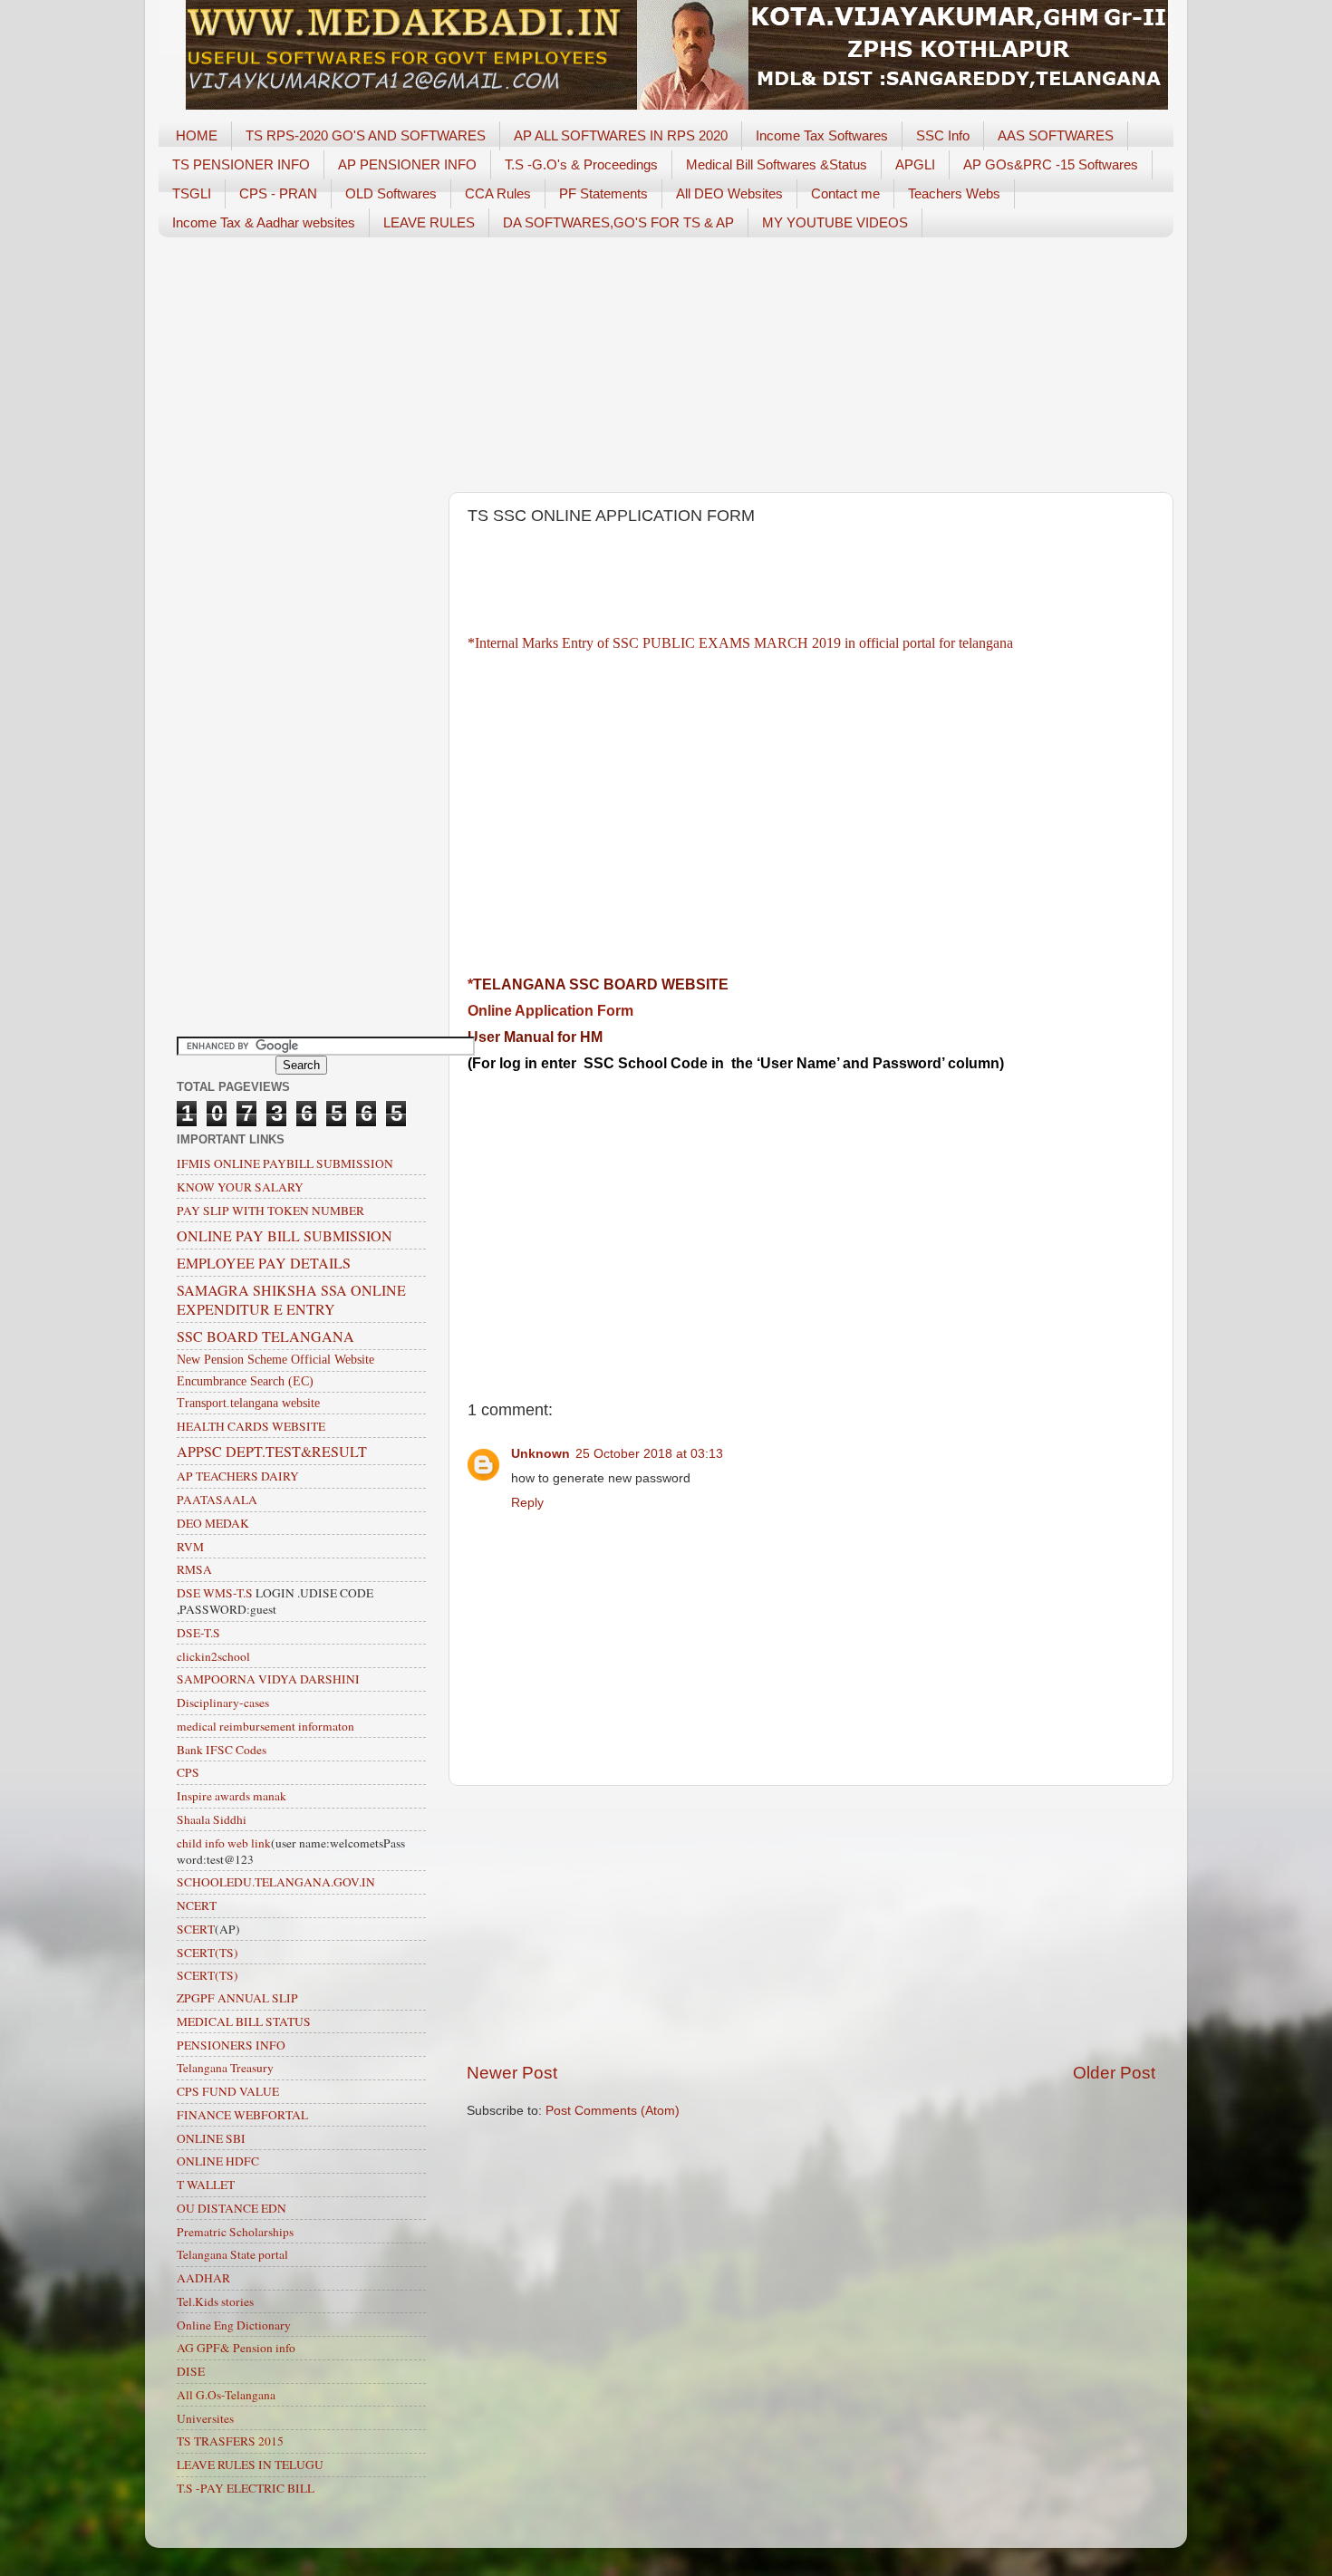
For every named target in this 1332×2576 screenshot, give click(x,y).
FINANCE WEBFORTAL (242, 2115)
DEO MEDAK (213, 1523)
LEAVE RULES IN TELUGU (250, 2465)
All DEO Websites (729, 193)
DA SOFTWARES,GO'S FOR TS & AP (618, 222)
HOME (197, 135)
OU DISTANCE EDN (232, 2208)
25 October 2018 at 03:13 (649, 1454)
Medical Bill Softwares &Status (777, 164)
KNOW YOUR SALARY (240, 1187)
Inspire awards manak (232, 1796)
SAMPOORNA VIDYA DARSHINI (268, 1679)
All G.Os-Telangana (226, 2395)
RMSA (194, 1569)
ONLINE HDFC (218, 2161)
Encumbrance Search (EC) (245, 1381)
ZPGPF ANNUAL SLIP (237, 1998)
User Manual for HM (535, 1037)
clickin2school (213, 1656)
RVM (190, 1547)
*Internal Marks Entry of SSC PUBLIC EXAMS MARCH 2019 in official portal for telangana (740, 643)
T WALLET (206, 2185)
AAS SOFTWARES (1056, 135)
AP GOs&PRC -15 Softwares (1051, 164)
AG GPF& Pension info (236, 2348)
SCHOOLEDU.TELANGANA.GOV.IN (276, 1882)
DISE (191, 2371)
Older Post (1114, 2073)
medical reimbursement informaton (265, 1726)
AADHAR (203, 2278)
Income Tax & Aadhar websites (264, 222)
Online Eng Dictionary (234, 2325)
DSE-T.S (198, 1633)
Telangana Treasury (225, 2068)
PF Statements (603, 193)
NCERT (197, 1905)
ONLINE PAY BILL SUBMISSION (285, 1235)
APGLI (915, 164)
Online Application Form (550, 1011)
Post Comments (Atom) (613, 2111)
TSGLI (192, 193)
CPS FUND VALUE (228, 2091)
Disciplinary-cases (223, 1703)
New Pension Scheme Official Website (275, 1360)
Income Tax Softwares (822, 135)
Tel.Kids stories (215, 2301)
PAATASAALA (217, 1500)
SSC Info (943, 135)
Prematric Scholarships (235, 2232)
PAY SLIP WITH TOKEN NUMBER (270, 1211)
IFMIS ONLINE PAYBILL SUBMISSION (285, 1163)
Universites (205, 2418)
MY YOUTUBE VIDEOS (835, 222)
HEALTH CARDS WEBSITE (251, 1426)
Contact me (845, 193)
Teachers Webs (954, 193)
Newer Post (512, 2073)
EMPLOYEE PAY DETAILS (264, 1263)
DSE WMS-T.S (215, 1593)
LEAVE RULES (429, 222)
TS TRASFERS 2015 (230, 2441)
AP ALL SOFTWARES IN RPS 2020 (621, 135)
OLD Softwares (391, 193)
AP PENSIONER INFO (407, 164)
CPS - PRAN (278, 193)
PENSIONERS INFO (231, 2045)
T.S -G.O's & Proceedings (581, 164)
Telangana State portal (232, 2254)
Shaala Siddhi (212, 1819)
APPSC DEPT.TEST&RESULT (272, 1451)
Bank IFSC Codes (222, 1750)
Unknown (541, 1454)
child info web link (224, 1843)
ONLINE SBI (211, 2138)
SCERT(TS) (208, 1953)
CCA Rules (498, 193)
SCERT (196, 1929)
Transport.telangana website (248, 1403)
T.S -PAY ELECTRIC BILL (246, 2488)
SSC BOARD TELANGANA (265, 1336)
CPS (188, 1772)
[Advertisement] (666, 365)
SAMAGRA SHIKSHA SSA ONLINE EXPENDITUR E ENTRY (291, 1299)
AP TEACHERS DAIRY (238, 1476)
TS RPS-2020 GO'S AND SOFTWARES (366, 135)
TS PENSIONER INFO (241, 164)
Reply (527, 1503)
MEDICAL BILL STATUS (244, 2021)
